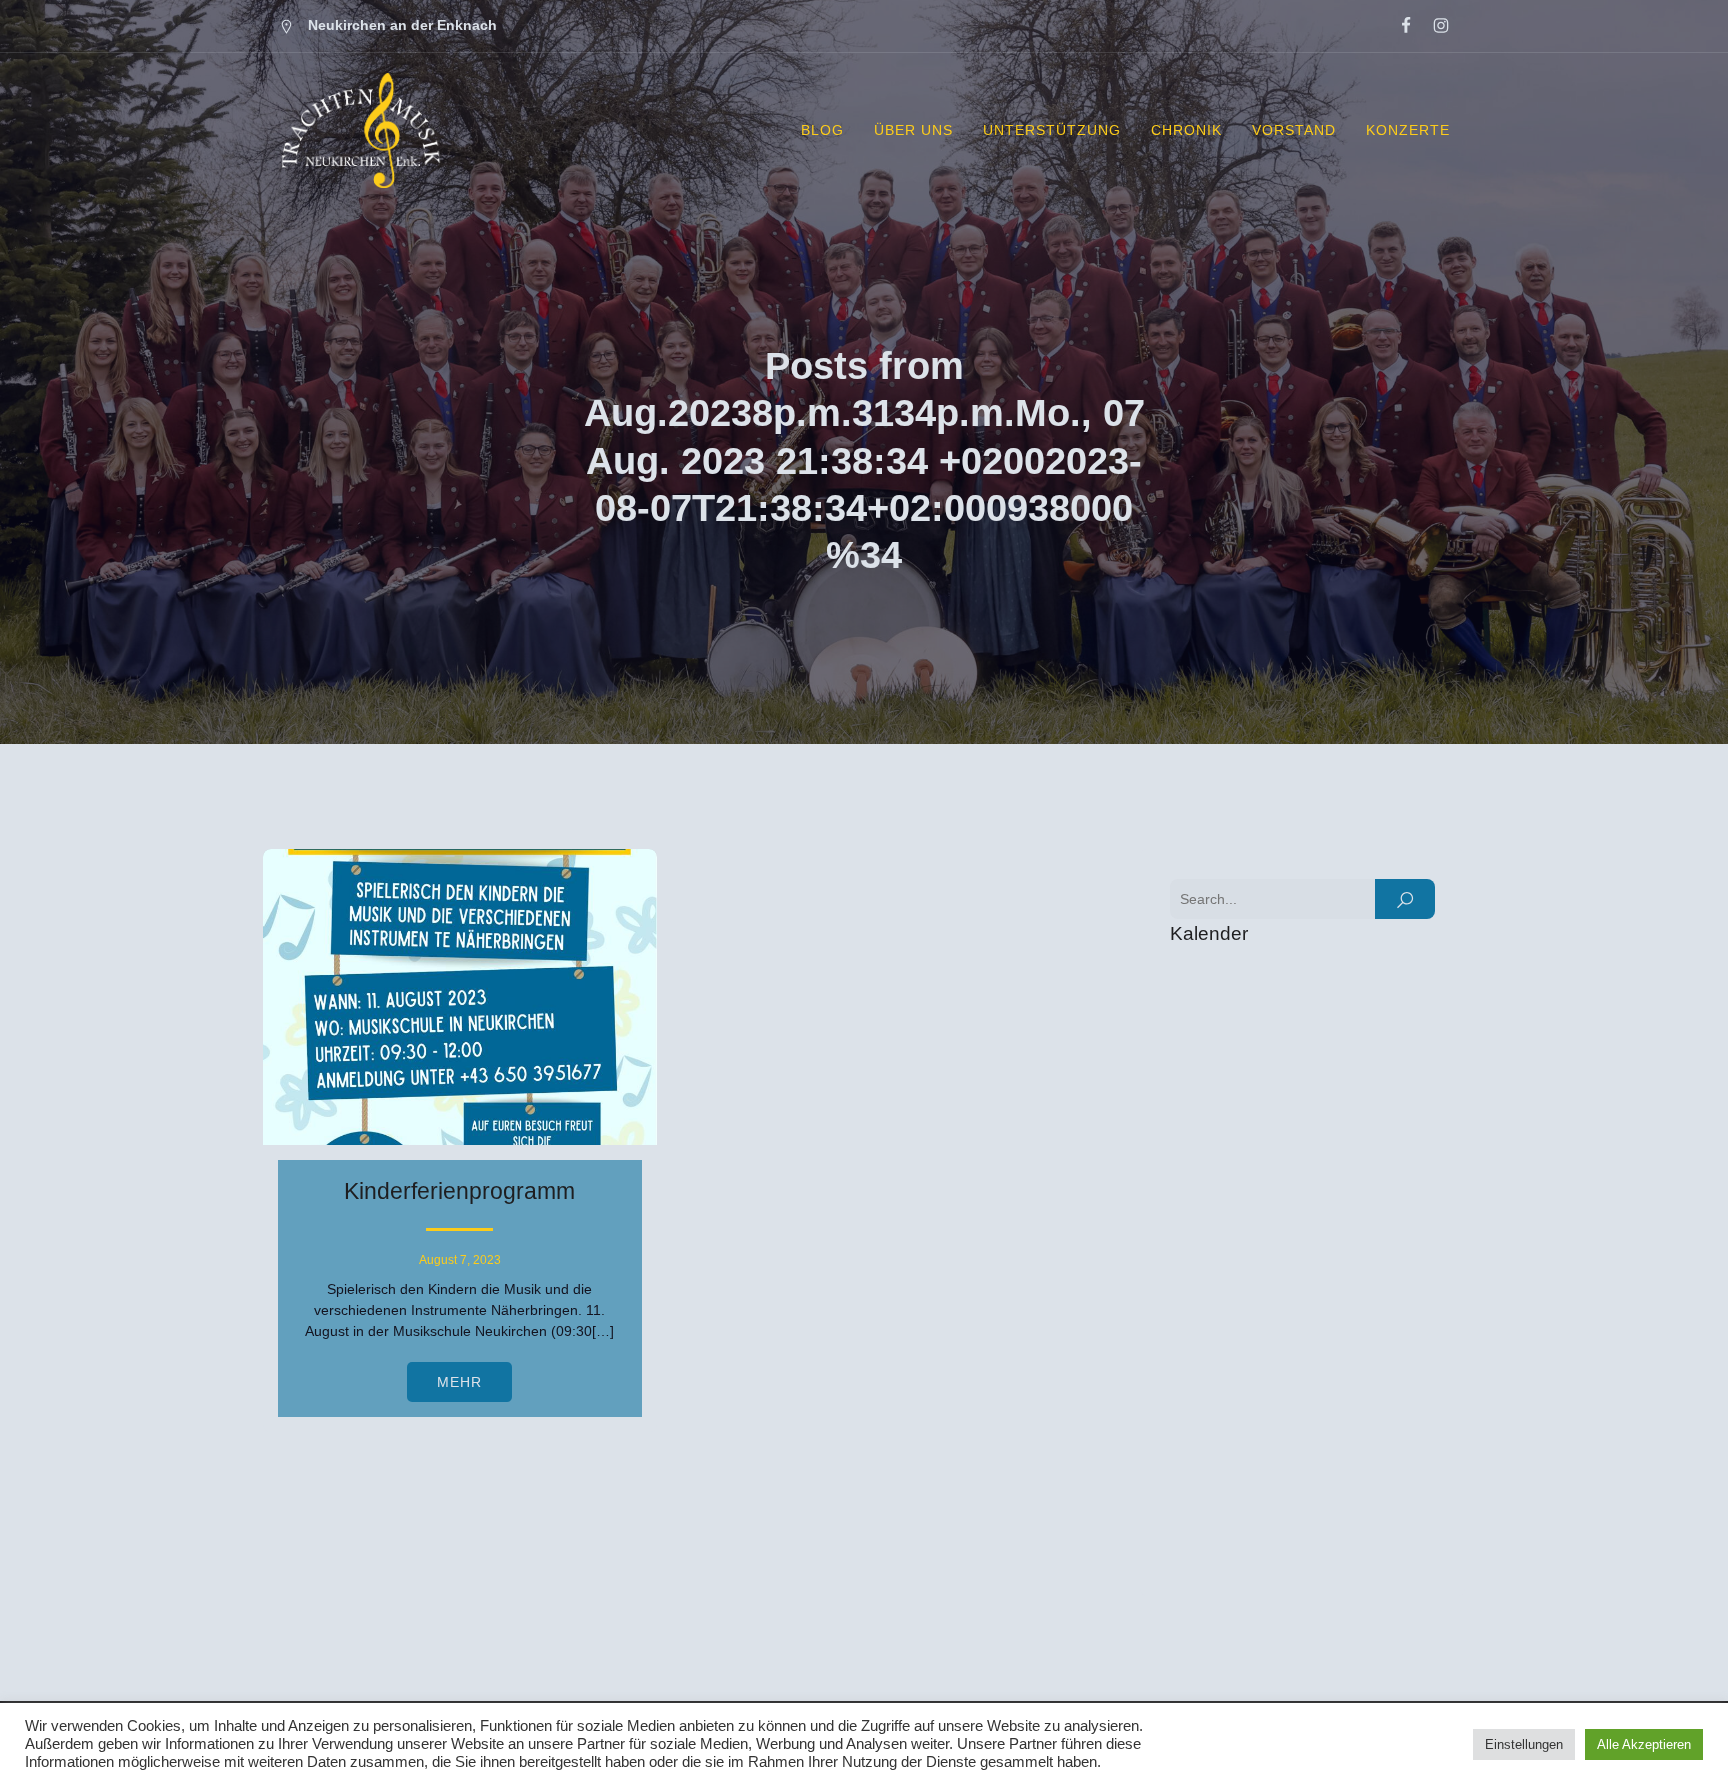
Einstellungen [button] (1524, 1744)
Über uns (913, 130)
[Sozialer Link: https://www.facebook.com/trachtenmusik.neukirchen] (1397, 26)
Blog (822, 130)
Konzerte (1408, 130)
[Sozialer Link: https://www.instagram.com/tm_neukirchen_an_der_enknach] (1432, 26)
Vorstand (1294, 130)
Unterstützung (1052, 130)
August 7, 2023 (460, 1260)
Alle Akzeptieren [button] (1644, 1744)
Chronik (1186, 130)
